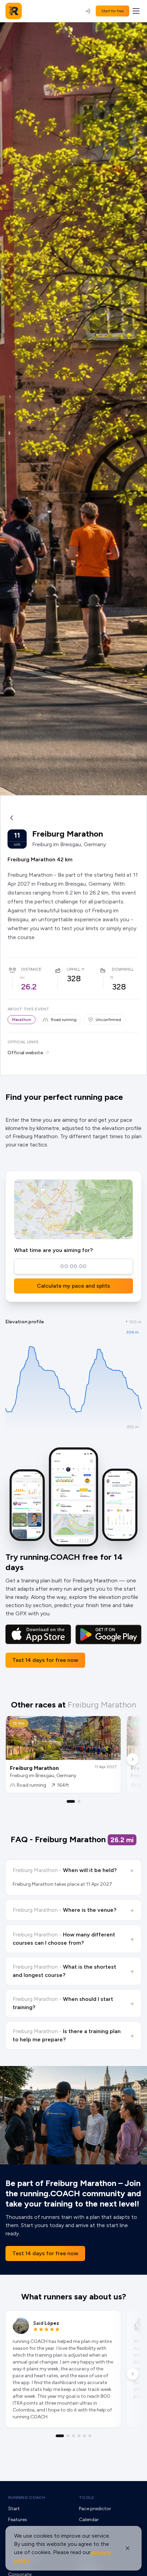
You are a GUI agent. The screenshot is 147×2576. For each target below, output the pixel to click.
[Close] (128, 2548)
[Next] (133, 1759)
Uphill (73, 969)
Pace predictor (95, 2509)
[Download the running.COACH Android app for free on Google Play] (108, 1635)
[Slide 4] (79, 2436)
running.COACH (27, 2498)
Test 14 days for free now (45, 1660)
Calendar (89, 2520)
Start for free (112, 11)
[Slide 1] (71, 1801)
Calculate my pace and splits (73, 1286)
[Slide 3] (73, 2436)
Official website (25, 1053)
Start (14, 2509)
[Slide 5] (84, 2436)
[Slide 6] (90, 2436)
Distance (31, 969)
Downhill (123, 969)
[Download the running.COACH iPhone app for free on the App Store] (38, 1635)
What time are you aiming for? (53, 1250)
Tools (87, 2498)
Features (18, 2520)
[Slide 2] (79, 1801)
